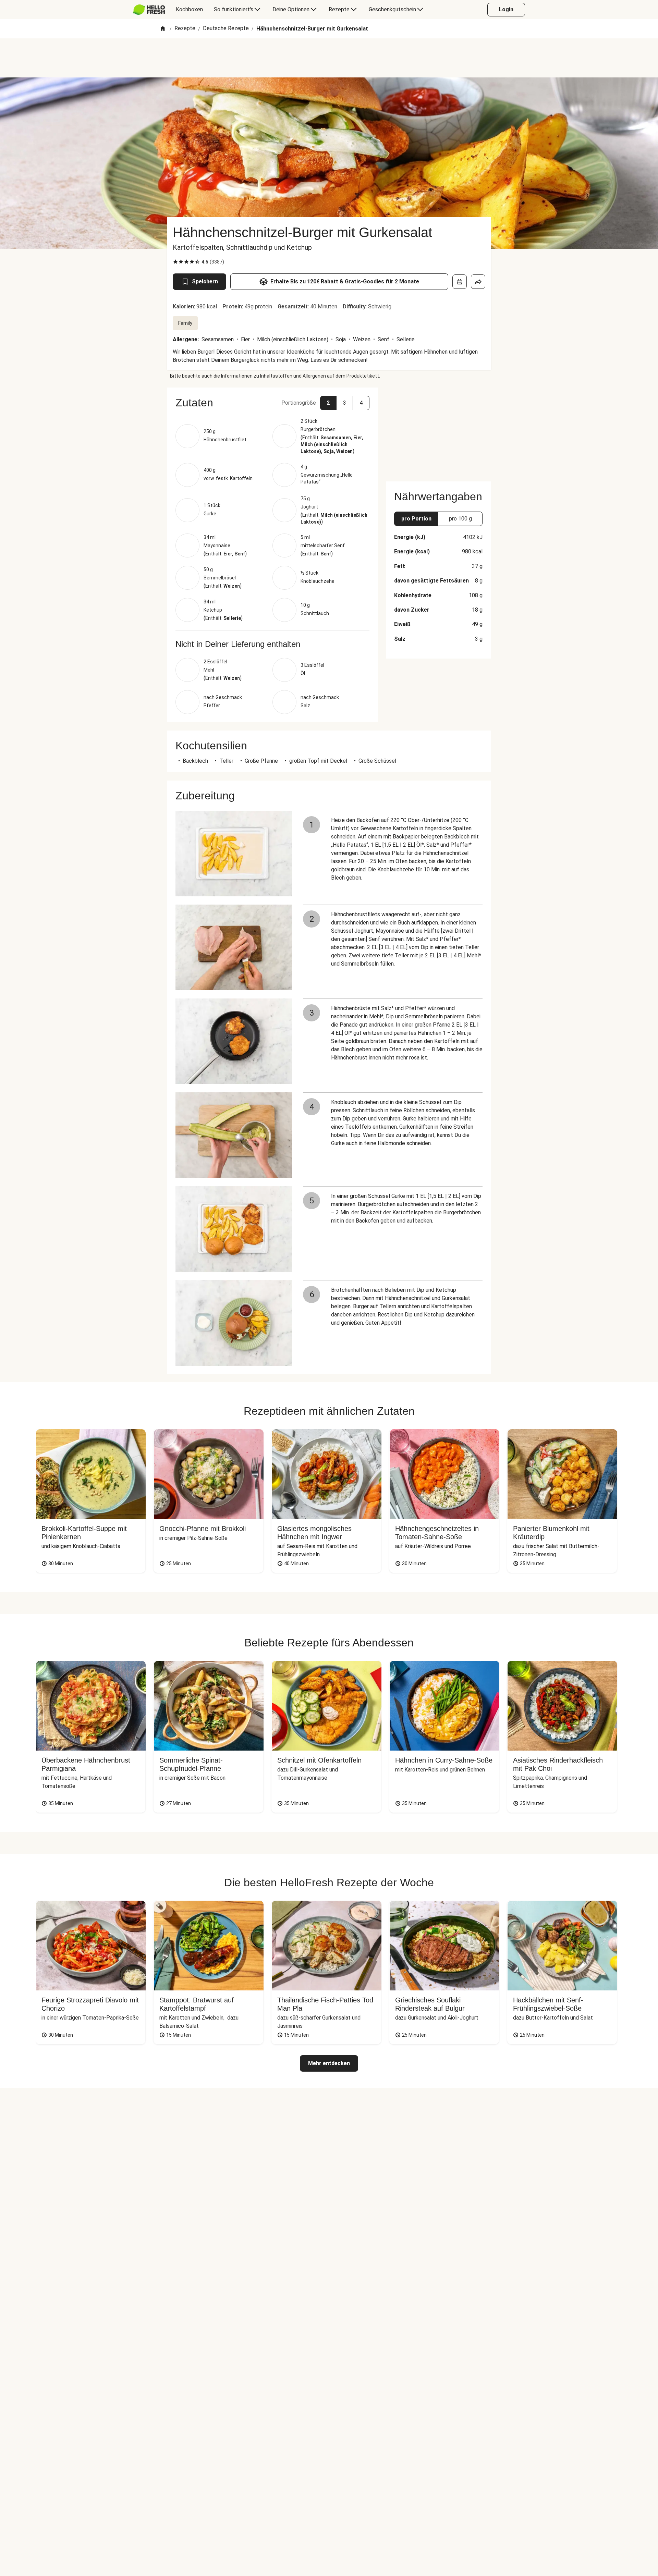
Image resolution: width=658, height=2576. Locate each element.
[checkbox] (175, 262)
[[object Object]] (460, 282)
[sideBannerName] (438, 430)
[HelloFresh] (149, 10)
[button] (272, 403)
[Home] (163, 29)
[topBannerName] (329, 58)
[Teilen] (478, 282)
